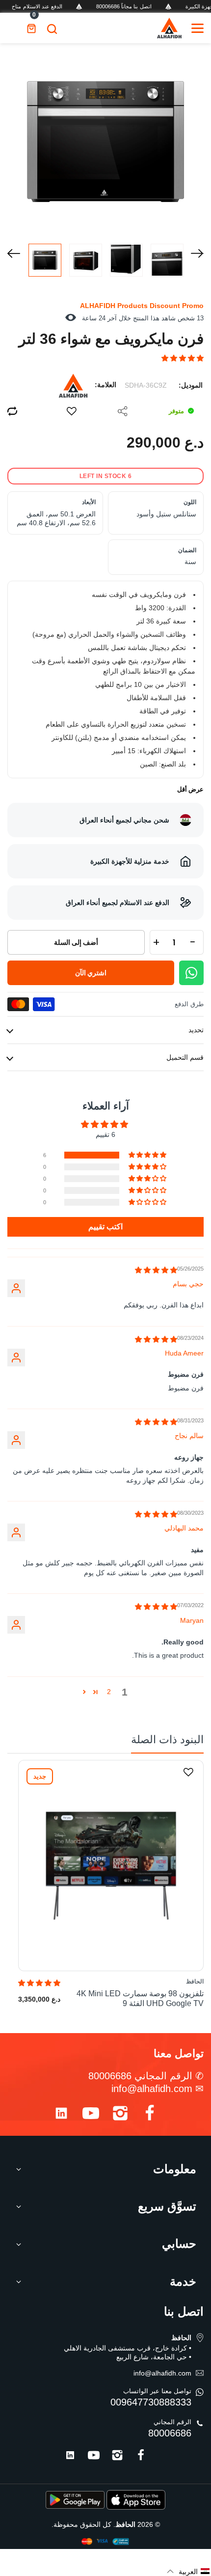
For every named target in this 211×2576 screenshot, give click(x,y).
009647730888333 (151, 2402)
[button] (183, 358)
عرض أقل (190, 789)
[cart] (31, 28)
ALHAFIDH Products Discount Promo (142, 306)
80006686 (170, 2433)
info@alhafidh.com (152, 2089)
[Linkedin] (61, 2115)
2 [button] (109, 1692)
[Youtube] (91, 2115)
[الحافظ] (169, 28)
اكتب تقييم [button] (105, 1227)
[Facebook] (150, 2115)
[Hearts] (72, 411)
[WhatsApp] (191, 973)
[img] (156, 1270)
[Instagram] (120, 2115)
